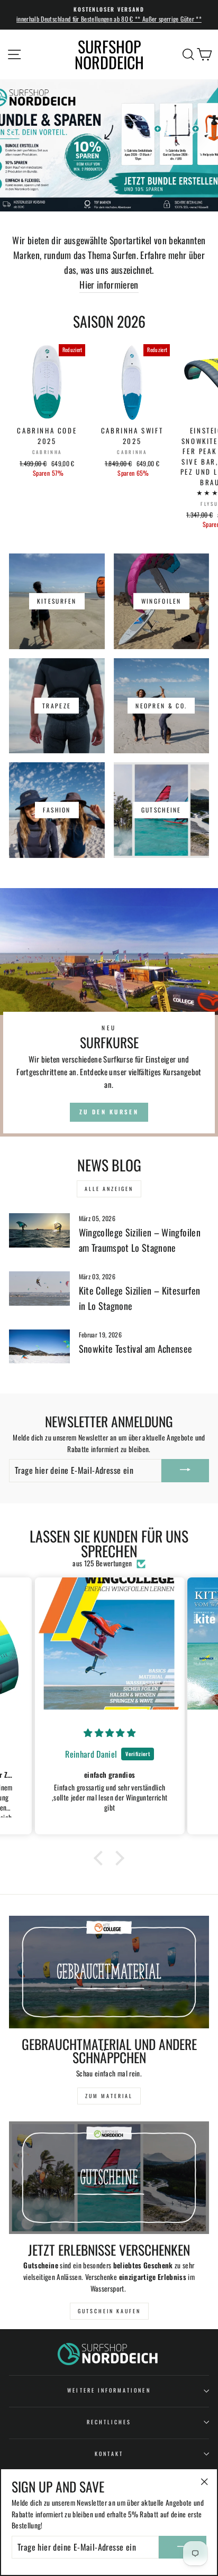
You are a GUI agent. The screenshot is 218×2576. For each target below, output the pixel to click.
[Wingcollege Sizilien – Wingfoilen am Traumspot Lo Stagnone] (39, 1230)
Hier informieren (109, 284)
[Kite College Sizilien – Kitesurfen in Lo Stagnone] (39, 1288)
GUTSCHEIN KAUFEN (109, 2311)
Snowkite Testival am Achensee (136, 1349)
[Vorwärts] (199, 132)
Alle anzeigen (109, 1189)
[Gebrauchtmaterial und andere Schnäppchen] (109, 1972)
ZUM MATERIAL (109, 2096)
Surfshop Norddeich (109, 54)
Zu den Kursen (109, 1112)
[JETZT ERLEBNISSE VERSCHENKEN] (109, 2178)
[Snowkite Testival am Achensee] (39, 1346)
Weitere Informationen (109, 2390)
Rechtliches (109, 2422)
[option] (109, 15)
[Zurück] (19, 132)
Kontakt (109, 2454)
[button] (101, 1858)
